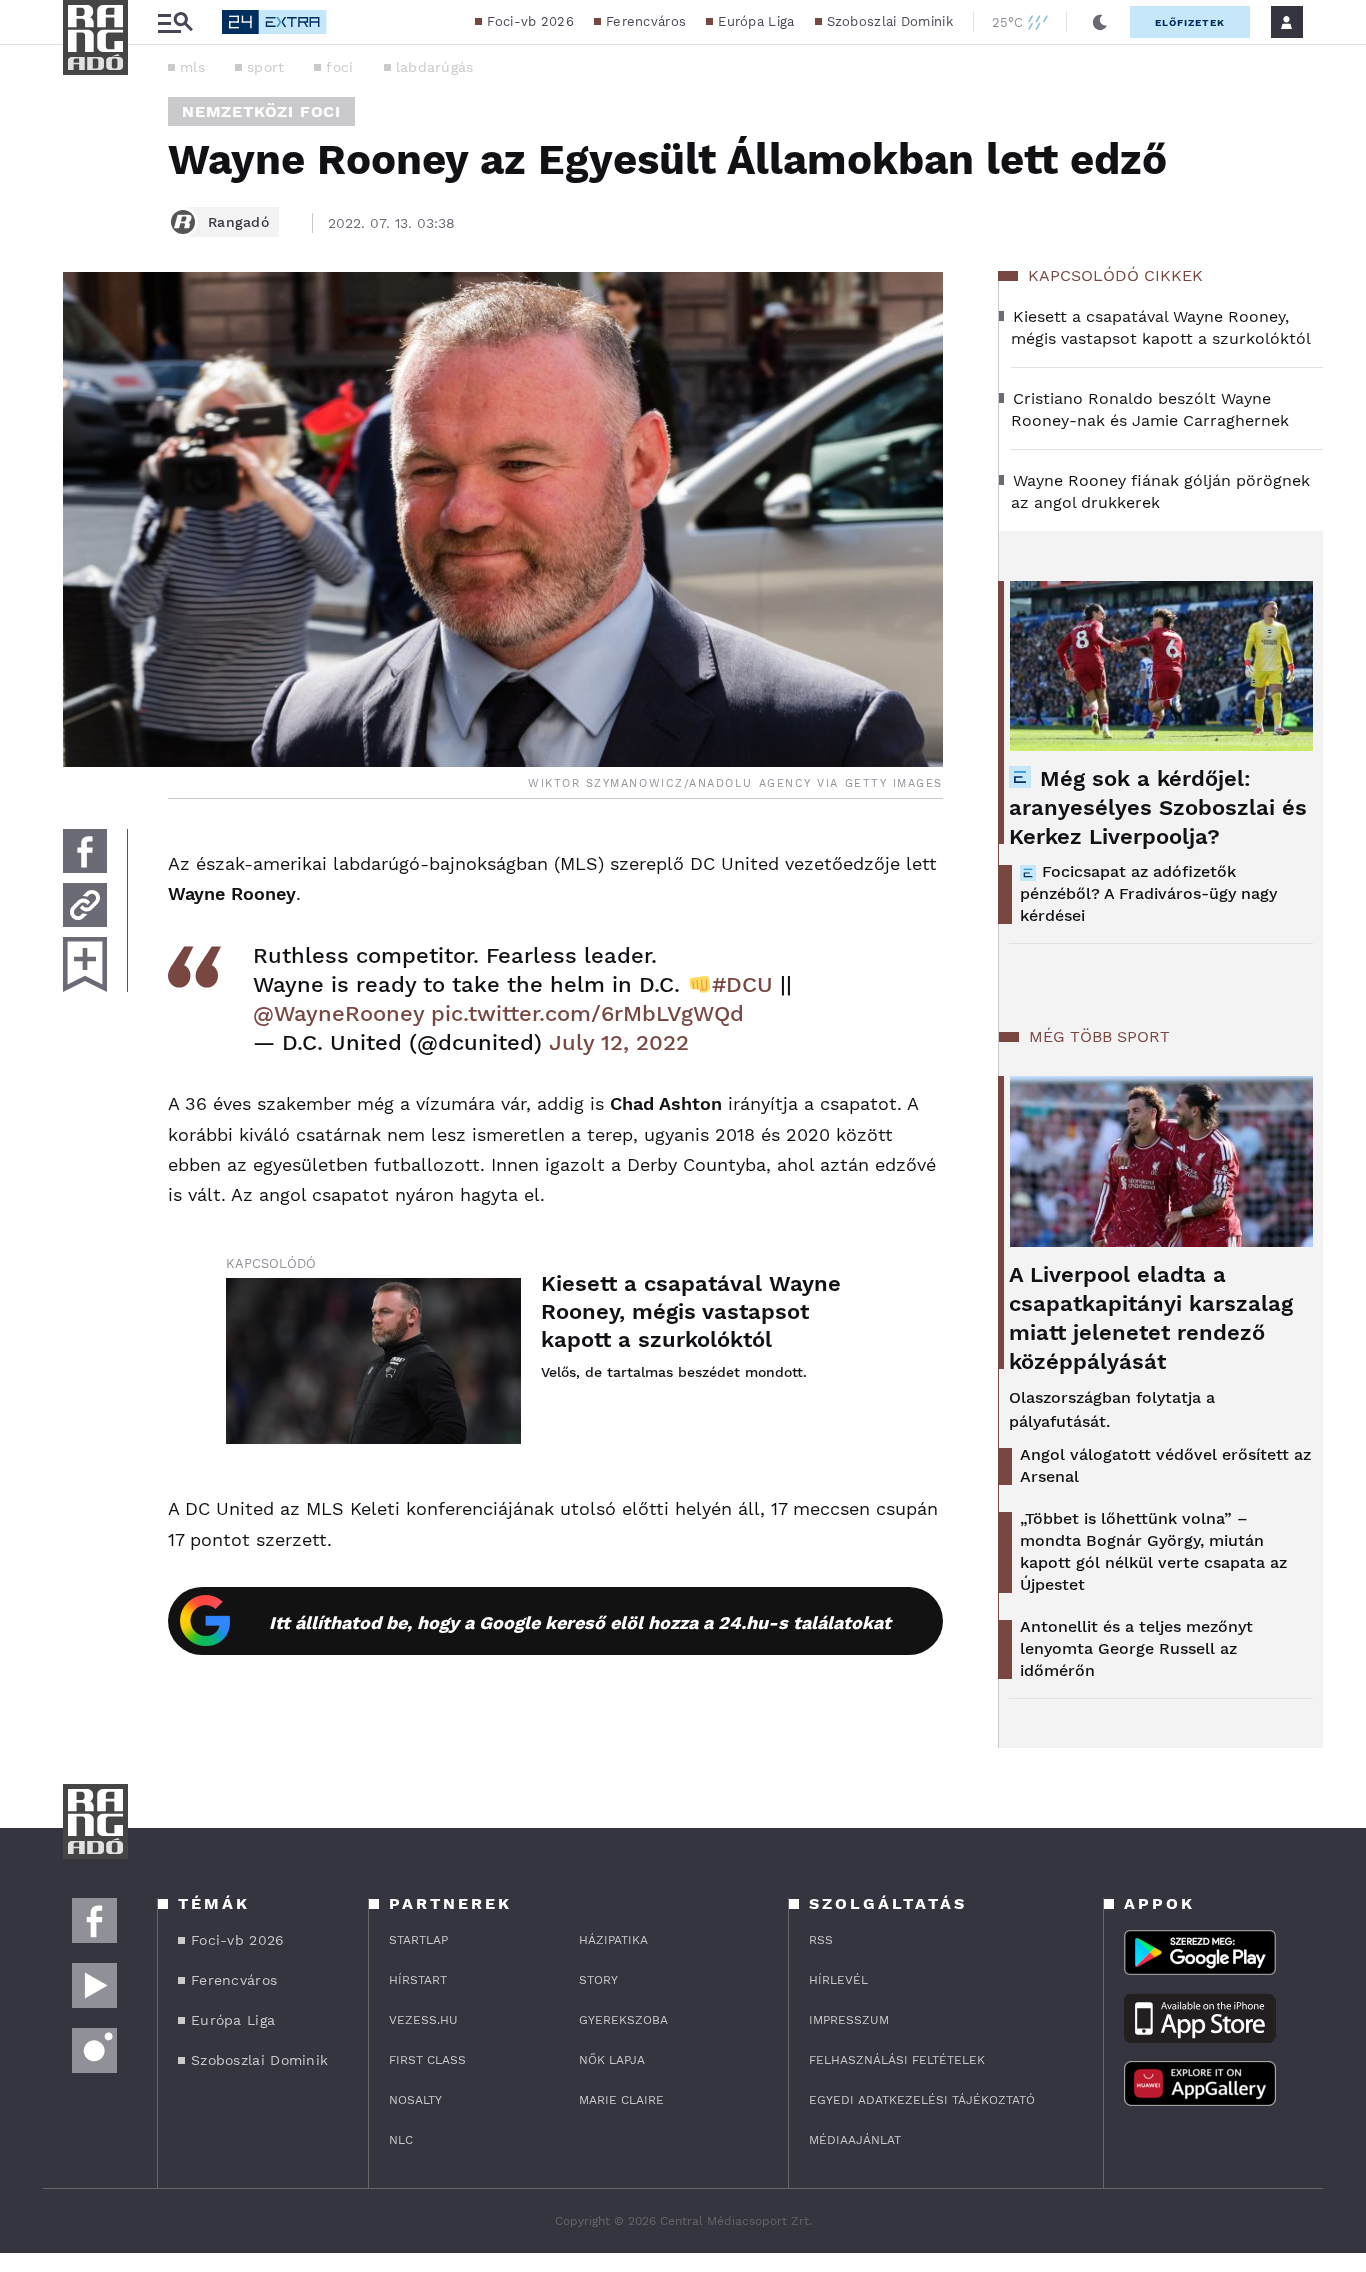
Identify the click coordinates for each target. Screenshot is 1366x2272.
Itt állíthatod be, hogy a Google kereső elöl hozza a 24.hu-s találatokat (580, 1622)
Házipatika (613, 1940)
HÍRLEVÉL (838, 1980)
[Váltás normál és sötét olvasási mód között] (1100, 22)
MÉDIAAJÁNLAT (855, 2140)
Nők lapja (612, 2060)
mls (192, 67)
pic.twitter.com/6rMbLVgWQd (587, 1013)
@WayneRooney (338, 1013)
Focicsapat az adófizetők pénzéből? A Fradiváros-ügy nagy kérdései (1148, 893)
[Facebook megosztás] (85, 851)
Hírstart (418, 1980)
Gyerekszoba (623, 2020)
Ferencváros (646, 21)
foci (339, 67)
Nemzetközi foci (261, 111)
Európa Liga (756, 21)
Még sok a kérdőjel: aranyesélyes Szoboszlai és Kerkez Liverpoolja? (1158, 807)
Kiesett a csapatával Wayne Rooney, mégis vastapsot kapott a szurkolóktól (691, 1311)
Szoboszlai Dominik (890, 21)
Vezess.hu (423, 2020)
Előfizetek (1190, 22)
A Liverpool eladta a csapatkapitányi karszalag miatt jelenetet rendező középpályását (1151, 1318)
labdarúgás (435, 67)
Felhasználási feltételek (897, 2060)
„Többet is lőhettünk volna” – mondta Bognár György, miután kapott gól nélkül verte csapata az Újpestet (1153, 1551)
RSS (821, 1940)
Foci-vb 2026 (530, 21)
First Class (427, 2060)
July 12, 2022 (619, 1042)
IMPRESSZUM (849, 2020)
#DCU (742, 984)
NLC (401, 2140)
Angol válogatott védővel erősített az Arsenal (1165, 1465)
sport (266, 67)
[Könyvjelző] (85, 964)
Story (598, 1980)
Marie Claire (621, 2100)
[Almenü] (175, 22)
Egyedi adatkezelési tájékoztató (922, 2100)
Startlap (418, 1940)
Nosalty (415, 2100)
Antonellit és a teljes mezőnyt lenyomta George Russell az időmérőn (1136, 1648)
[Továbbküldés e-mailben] (85, 905)
